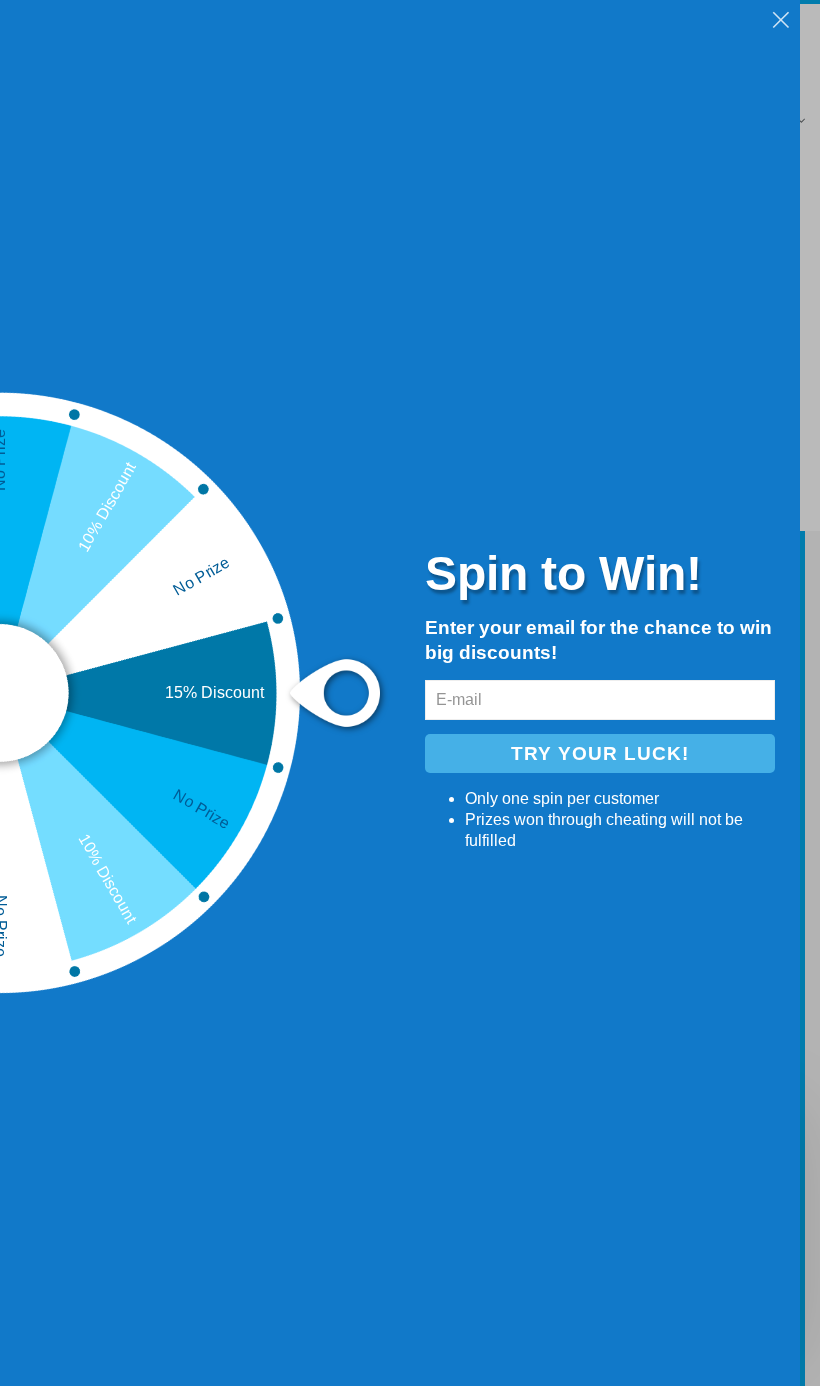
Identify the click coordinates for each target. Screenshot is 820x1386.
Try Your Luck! (600, 753)
